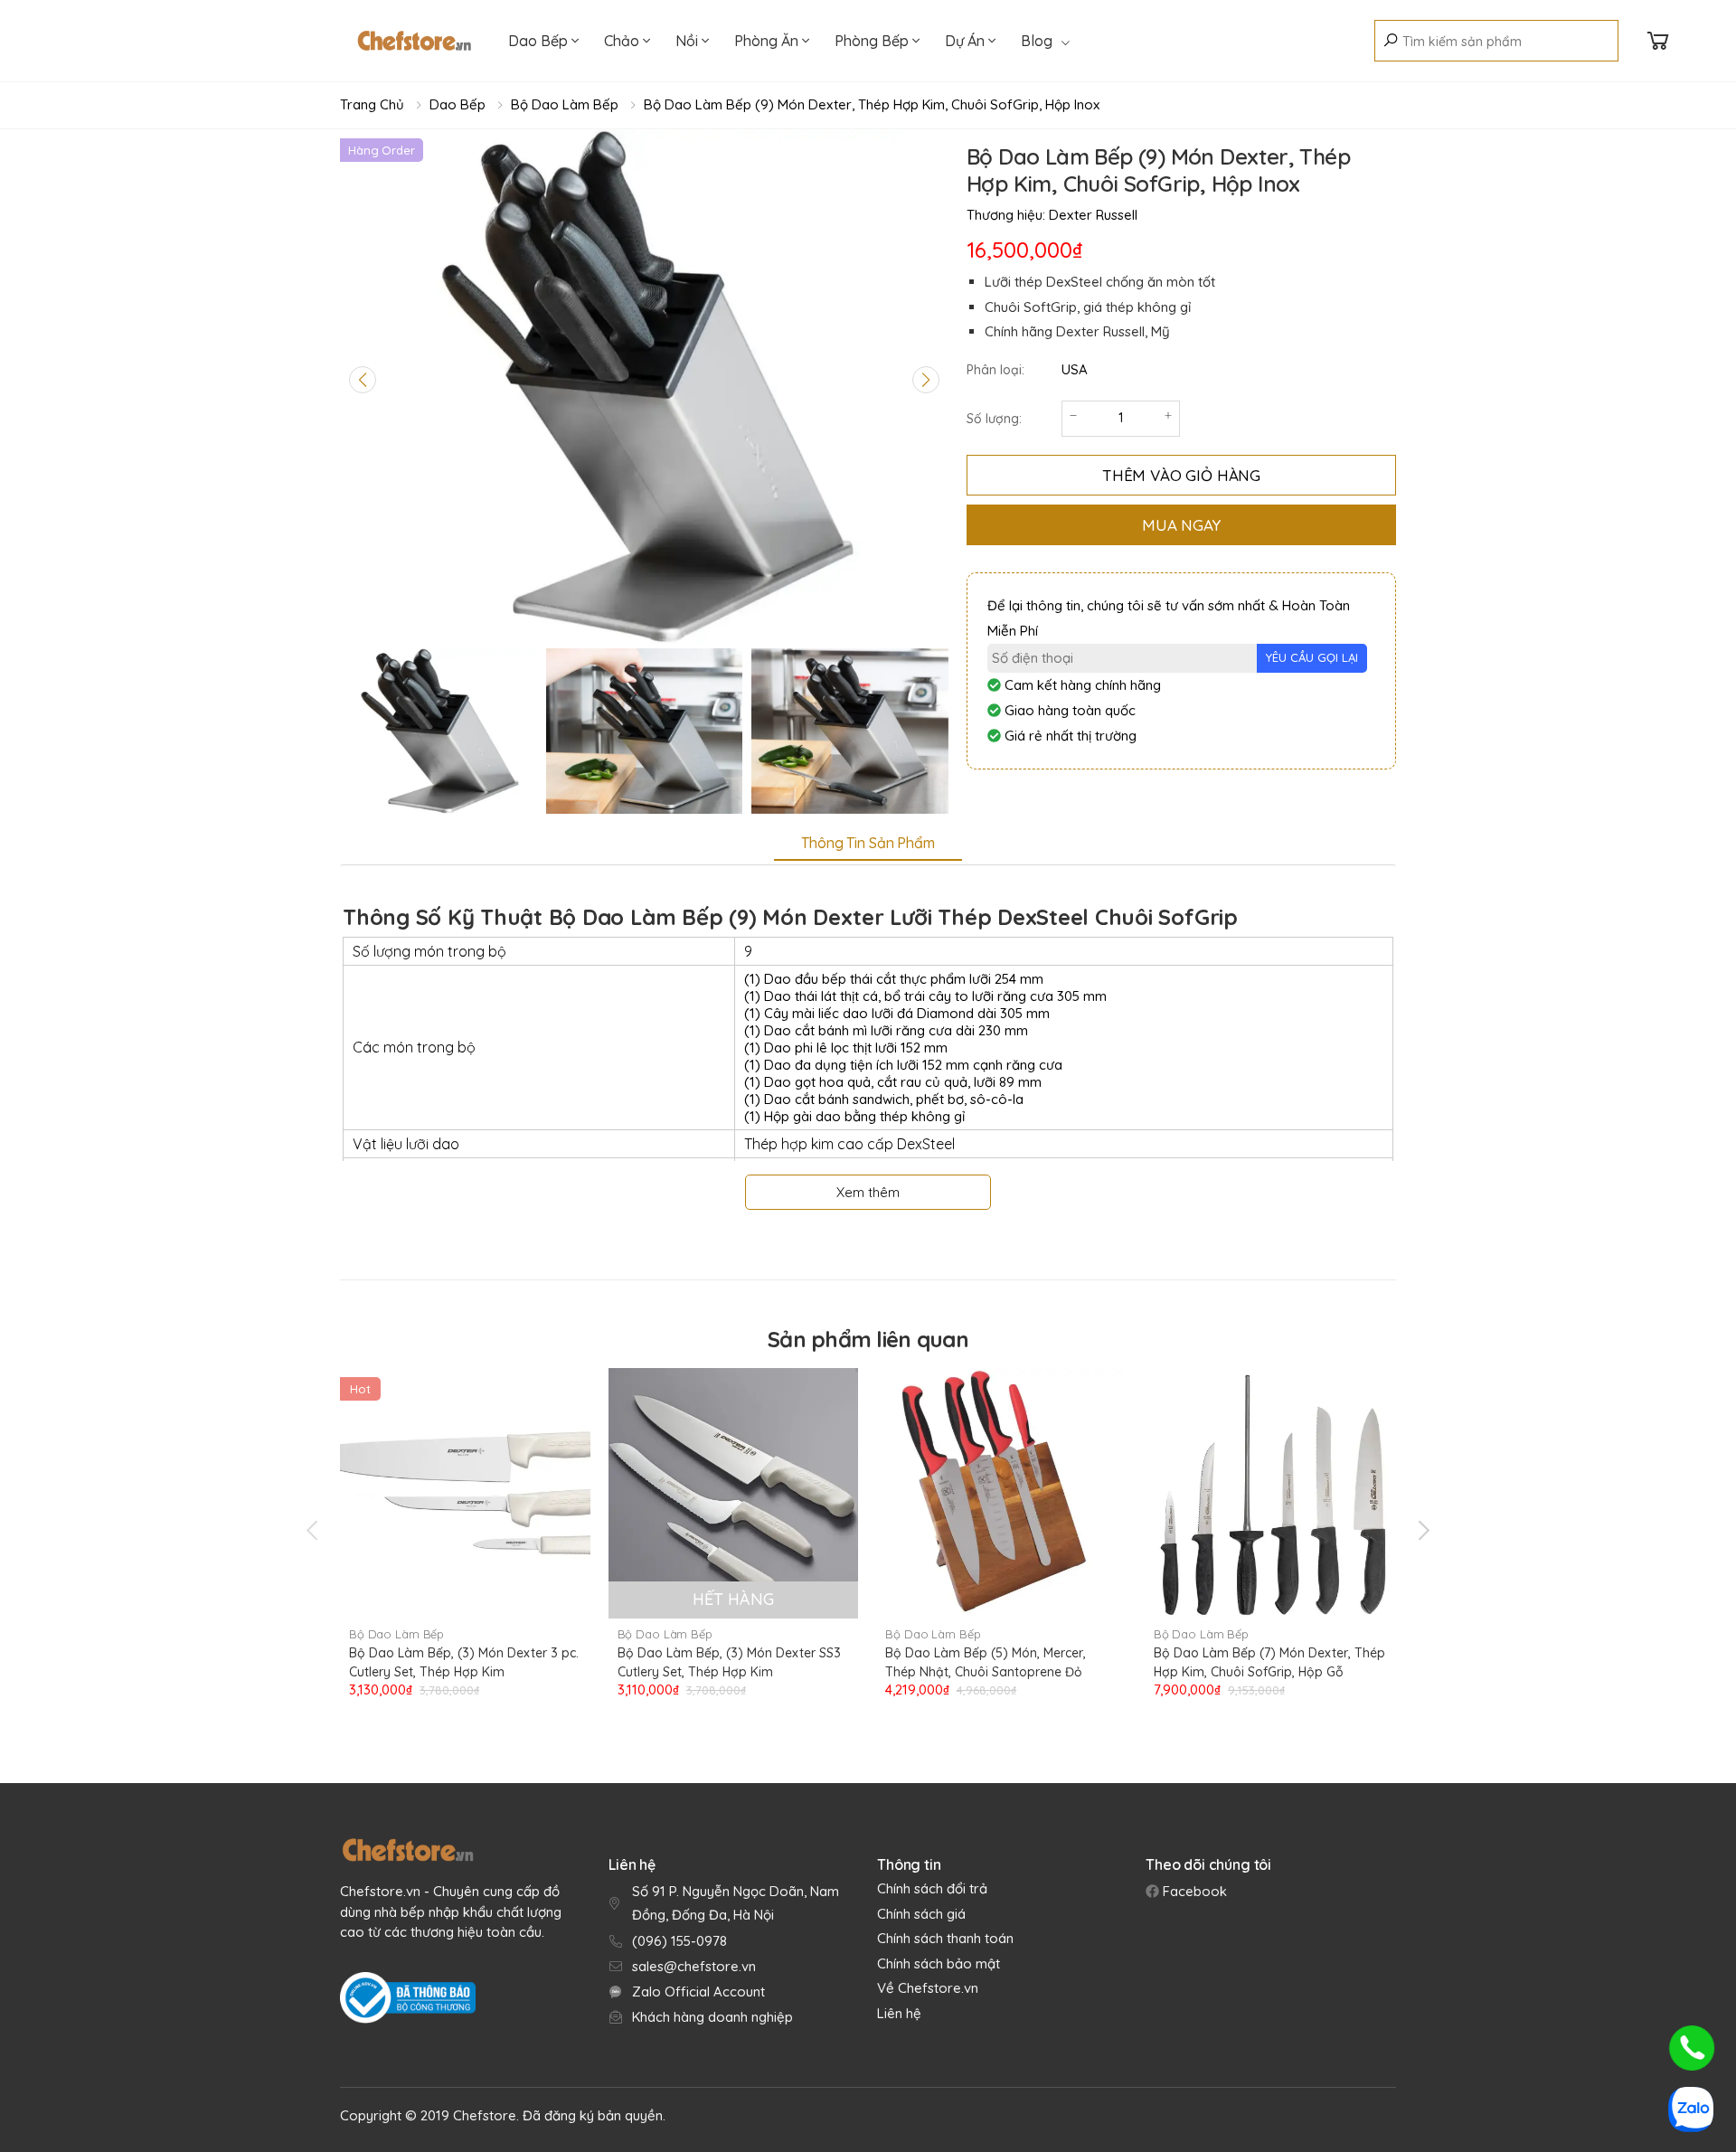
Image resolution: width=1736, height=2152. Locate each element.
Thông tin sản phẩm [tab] (868, 843)
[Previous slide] (363, 380)
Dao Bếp (540, 41)
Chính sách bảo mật (939, 1963)
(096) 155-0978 (679, 1941)
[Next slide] (926, 380)
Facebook (1193, 1891)
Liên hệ (899, 2013)
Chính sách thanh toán (945, 1938)
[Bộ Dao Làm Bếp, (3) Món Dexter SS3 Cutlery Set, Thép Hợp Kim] (734, 1493)
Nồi (689, 41)
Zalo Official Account (698, 1992)
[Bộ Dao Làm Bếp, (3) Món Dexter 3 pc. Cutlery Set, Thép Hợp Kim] (465, 1493)
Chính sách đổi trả (932, 1888)
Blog (1037, 41)
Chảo (623, 41)
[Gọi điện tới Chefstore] (1692, 2048)
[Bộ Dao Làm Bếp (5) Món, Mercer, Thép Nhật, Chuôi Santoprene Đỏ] (1001, 1493)
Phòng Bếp (873, 41)
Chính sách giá (921, 1914)
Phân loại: (995, 370)
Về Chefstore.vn (928, 1988)
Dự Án (967, 41)
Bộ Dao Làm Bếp (565, 104)
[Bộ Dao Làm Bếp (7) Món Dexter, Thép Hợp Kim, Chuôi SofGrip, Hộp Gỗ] (1270, 1493)
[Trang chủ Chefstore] (414, 41)
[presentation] (314, 1530)
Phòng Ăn (768, 41)
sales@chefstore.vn (694, 1966)
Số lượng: (994, 419)
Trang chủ (372, 104)
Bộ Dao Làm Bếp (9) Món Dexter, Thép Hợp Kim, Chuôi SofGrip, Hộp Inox (872, 104)
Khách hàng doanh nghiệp (712, 2017)
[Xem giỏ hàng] (1658, 41)
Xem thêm (868, 1192)
